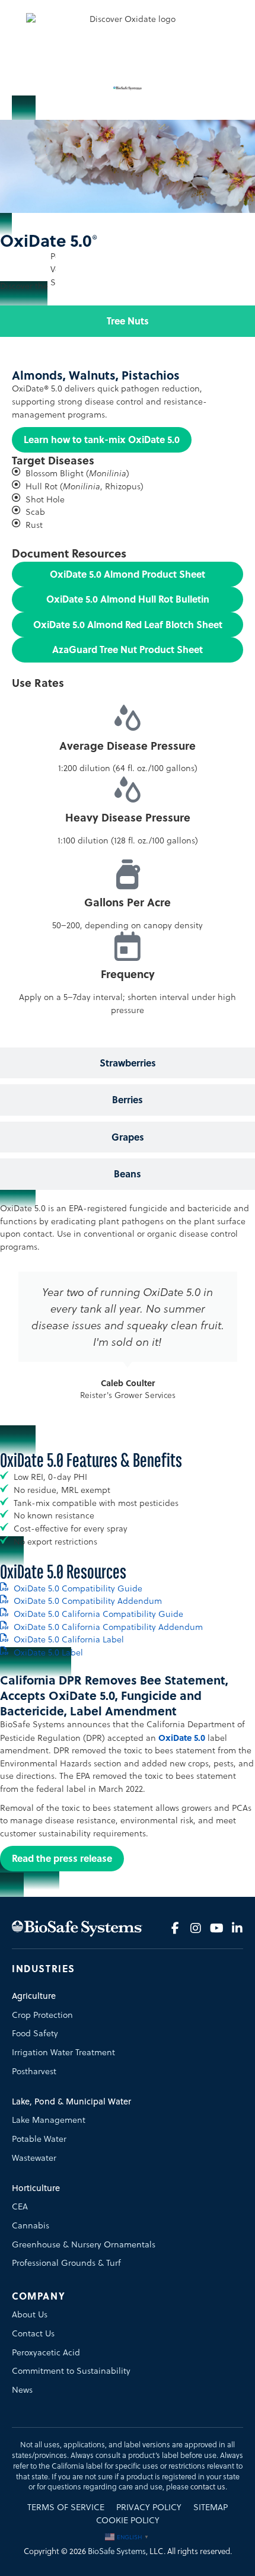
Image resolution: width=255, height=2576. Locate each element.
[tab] (128, 321)
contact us (208, 2487)
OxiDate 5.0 (182, 1738)
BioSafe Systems (117, 2551)
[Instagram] (196, 1928)
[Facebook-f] (175, 1928)
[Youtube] (216, 1928)
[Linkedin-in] (237, 1928)
